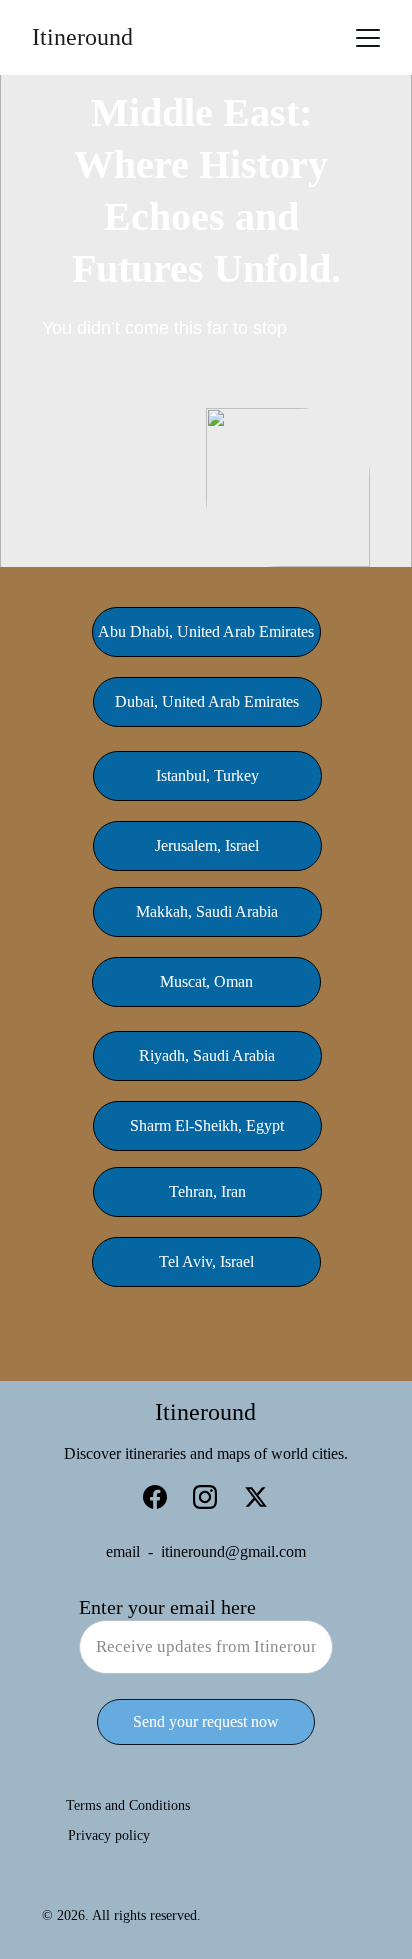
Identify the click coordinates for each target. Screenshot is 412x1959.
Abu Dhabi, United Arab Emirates (206, 631)
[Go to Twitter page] (256, 1497)
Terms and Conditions (128, 1805)
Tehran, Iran (207, 1191)
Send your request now (206, 1721)
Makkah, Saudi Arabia (207, 911)
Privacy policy (109, 1835)
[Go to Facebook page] (155, 1497)
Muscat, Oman (206, 981)
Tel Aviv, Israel (206, 1261)
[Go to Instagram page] (205, 1497)
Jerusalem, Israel (207, 845)
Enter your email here (167, 1607)
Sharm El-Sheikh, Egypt (207, 1125)
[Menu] (368, 38)
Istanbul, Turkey (207, 775)
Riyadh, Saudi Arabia (207, 1055)
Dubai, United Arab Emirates (207, 701)
